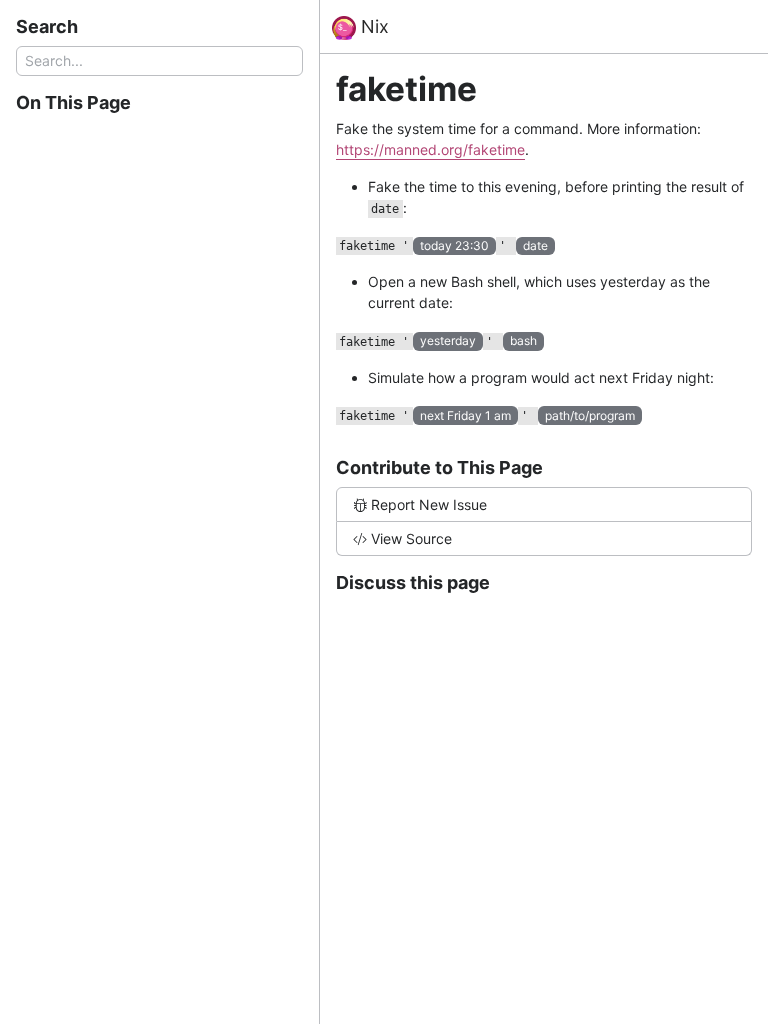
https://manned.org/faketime (430, 149)
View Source (411, 538)
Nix (372, 26)
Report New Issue (429, 504)
